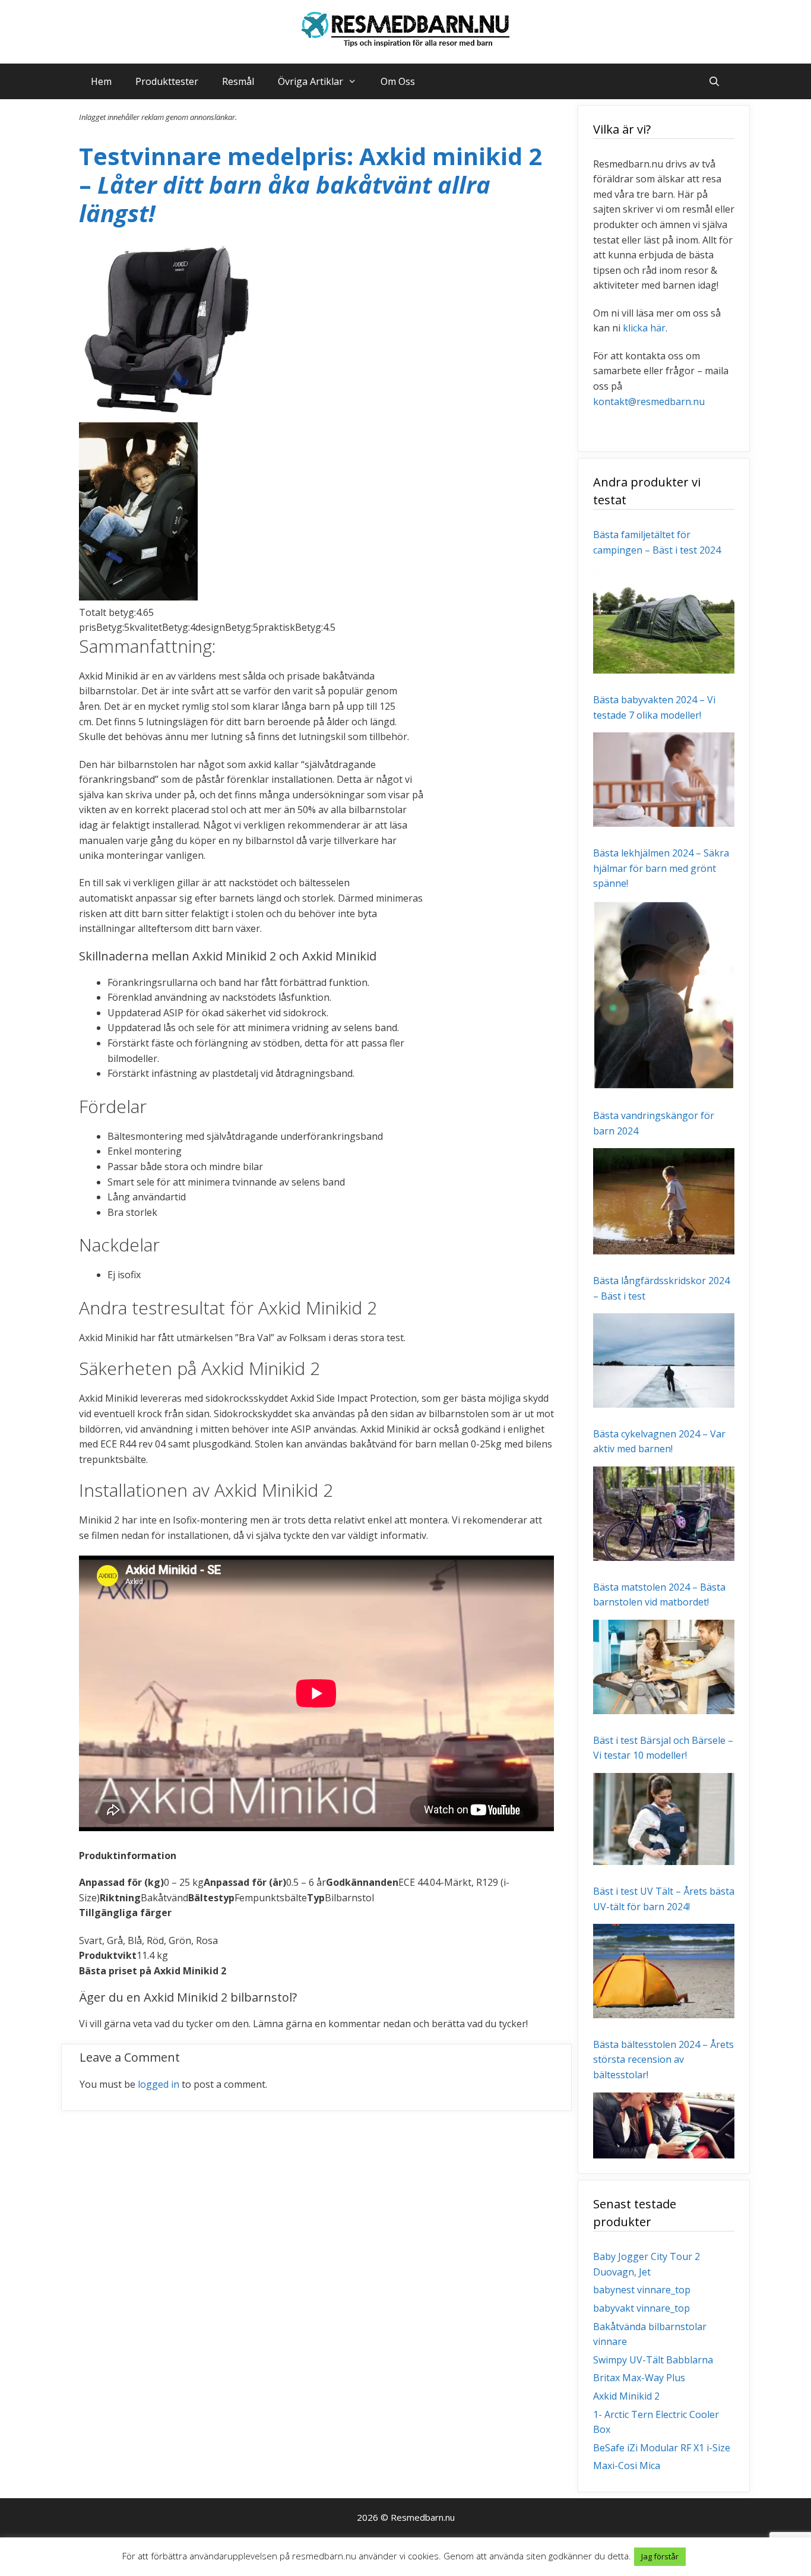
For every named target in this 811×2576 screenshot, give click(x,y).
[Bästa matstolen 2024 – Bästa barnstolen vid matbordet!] (664, 1706)
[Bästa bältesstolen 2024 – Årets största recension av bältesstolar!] (664, 2151)
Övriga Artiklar (311, 81)
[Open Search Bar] (714, 81)
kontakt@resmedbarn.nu (649, 402)
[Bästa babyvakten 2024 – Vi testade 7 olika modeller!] (664, 819)
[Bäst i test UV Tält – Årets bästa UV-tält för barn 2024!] (664, 2010)
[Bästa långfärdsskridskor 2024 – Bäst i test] (664, 1399)
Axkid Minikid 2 (626, 2396)
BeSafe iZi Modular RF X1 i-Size (662, 2448)
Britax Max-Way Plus (639, 2378)
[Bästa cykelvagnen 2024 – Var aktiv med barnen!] (664, 1553)
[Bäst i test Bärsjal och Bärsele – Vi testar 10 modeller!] (664, 1857)
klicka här (644, 328)
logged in (159, 2084)
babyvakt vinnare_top (641, 2308)
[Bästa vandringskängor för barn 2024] (664, 1246)
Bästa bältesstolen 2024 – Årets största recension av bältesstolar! (663, 2060)
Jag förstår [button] (660, 2556)
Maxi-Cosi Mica (627, 2466)
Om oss (398, 81)
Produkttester (167, 81)
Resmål (238, 81)
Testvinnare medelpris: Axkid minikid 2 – (311, 184)
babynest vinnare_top (642, 2290)
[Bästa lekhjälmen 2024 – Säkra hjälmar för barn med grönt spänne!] (664, 1082)
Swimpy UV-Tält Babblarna (653, 2360)
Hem (101, 81)
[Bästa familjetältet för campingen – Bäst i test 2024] (664, 666)
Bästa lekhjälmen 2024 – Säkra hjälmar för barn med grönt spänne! (661, 868)
